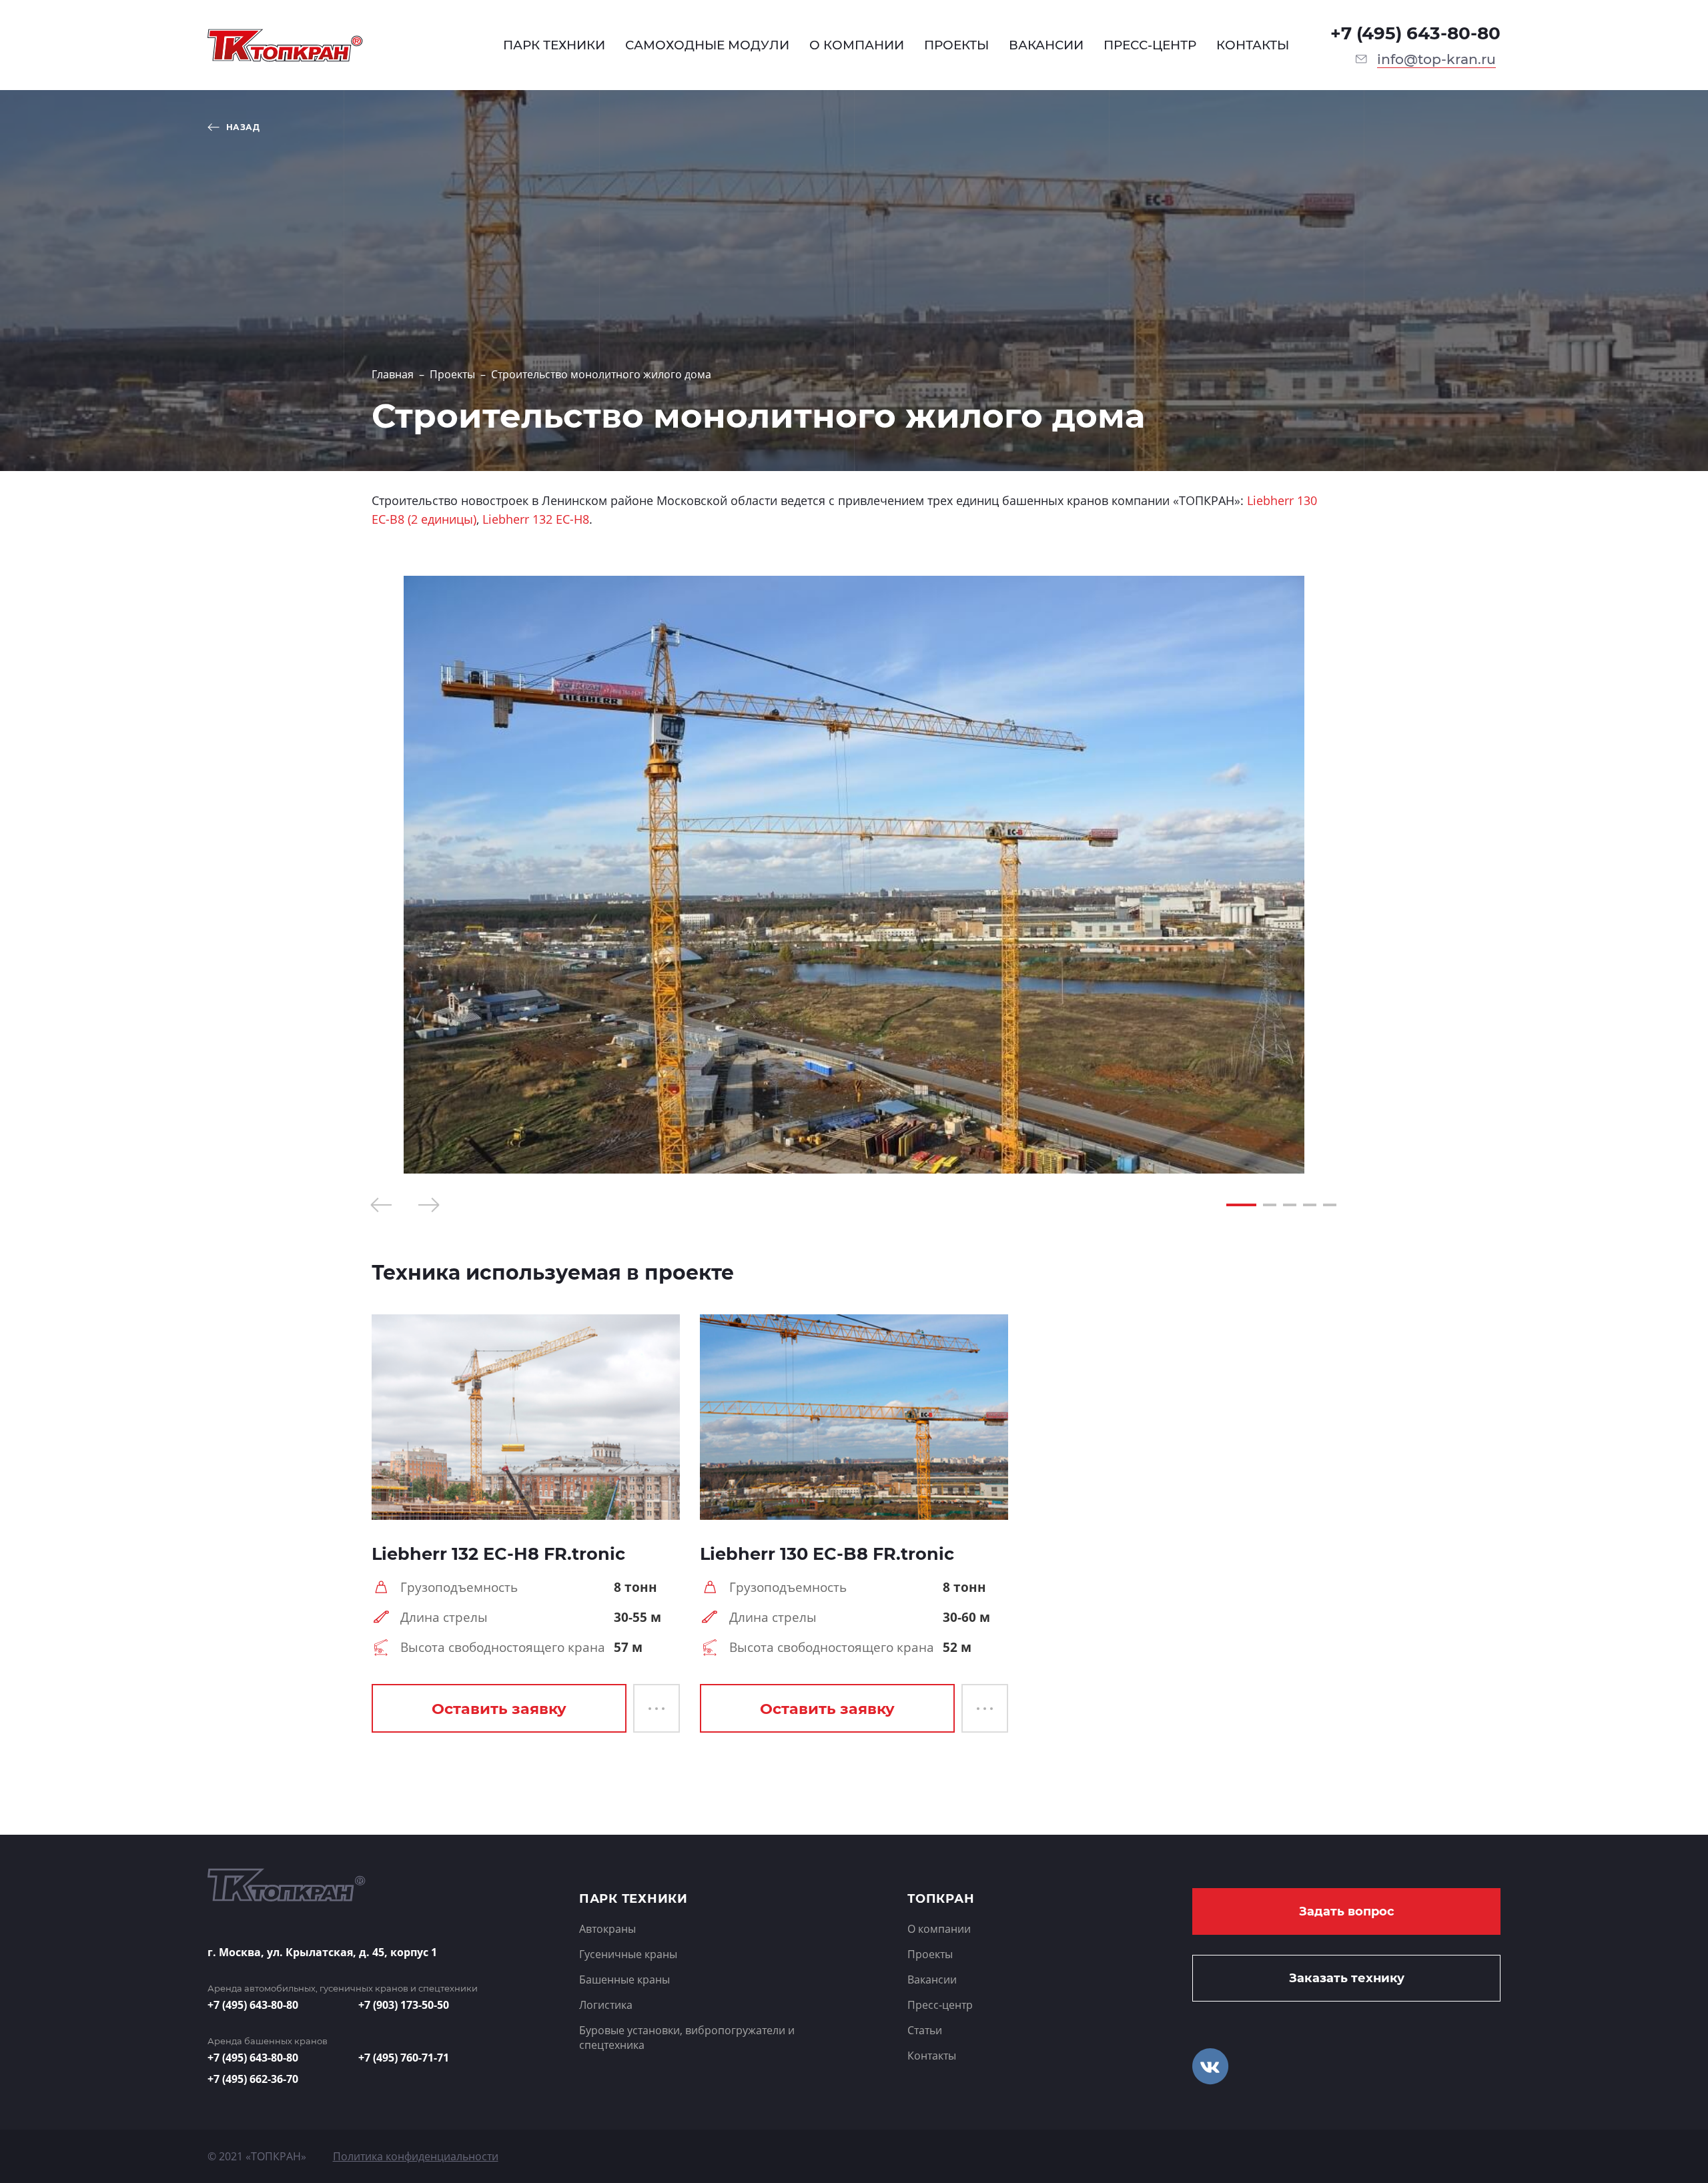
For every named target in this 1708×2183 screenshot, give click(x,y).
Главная (393, 374)
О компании (939, 1929)
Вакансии (932, 1980)
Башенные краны (624, 1980)
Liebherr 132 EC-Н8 (536, 519)
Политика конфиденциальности (416, 2156)
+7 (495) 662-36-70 (253, 2079)
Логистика (606, 2005)
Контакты (932, 2056)
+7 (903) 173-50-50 (404, 2005)
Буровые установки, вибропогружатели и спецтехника (687, 2038)
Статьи (925, 2030)
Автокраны (607, 1929)
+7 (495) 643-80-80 (1415, 33)
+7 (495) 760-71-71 (404, 2058)
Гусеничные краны (628, 1954)
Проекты (452, 374)
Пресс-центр (940, 2005)
